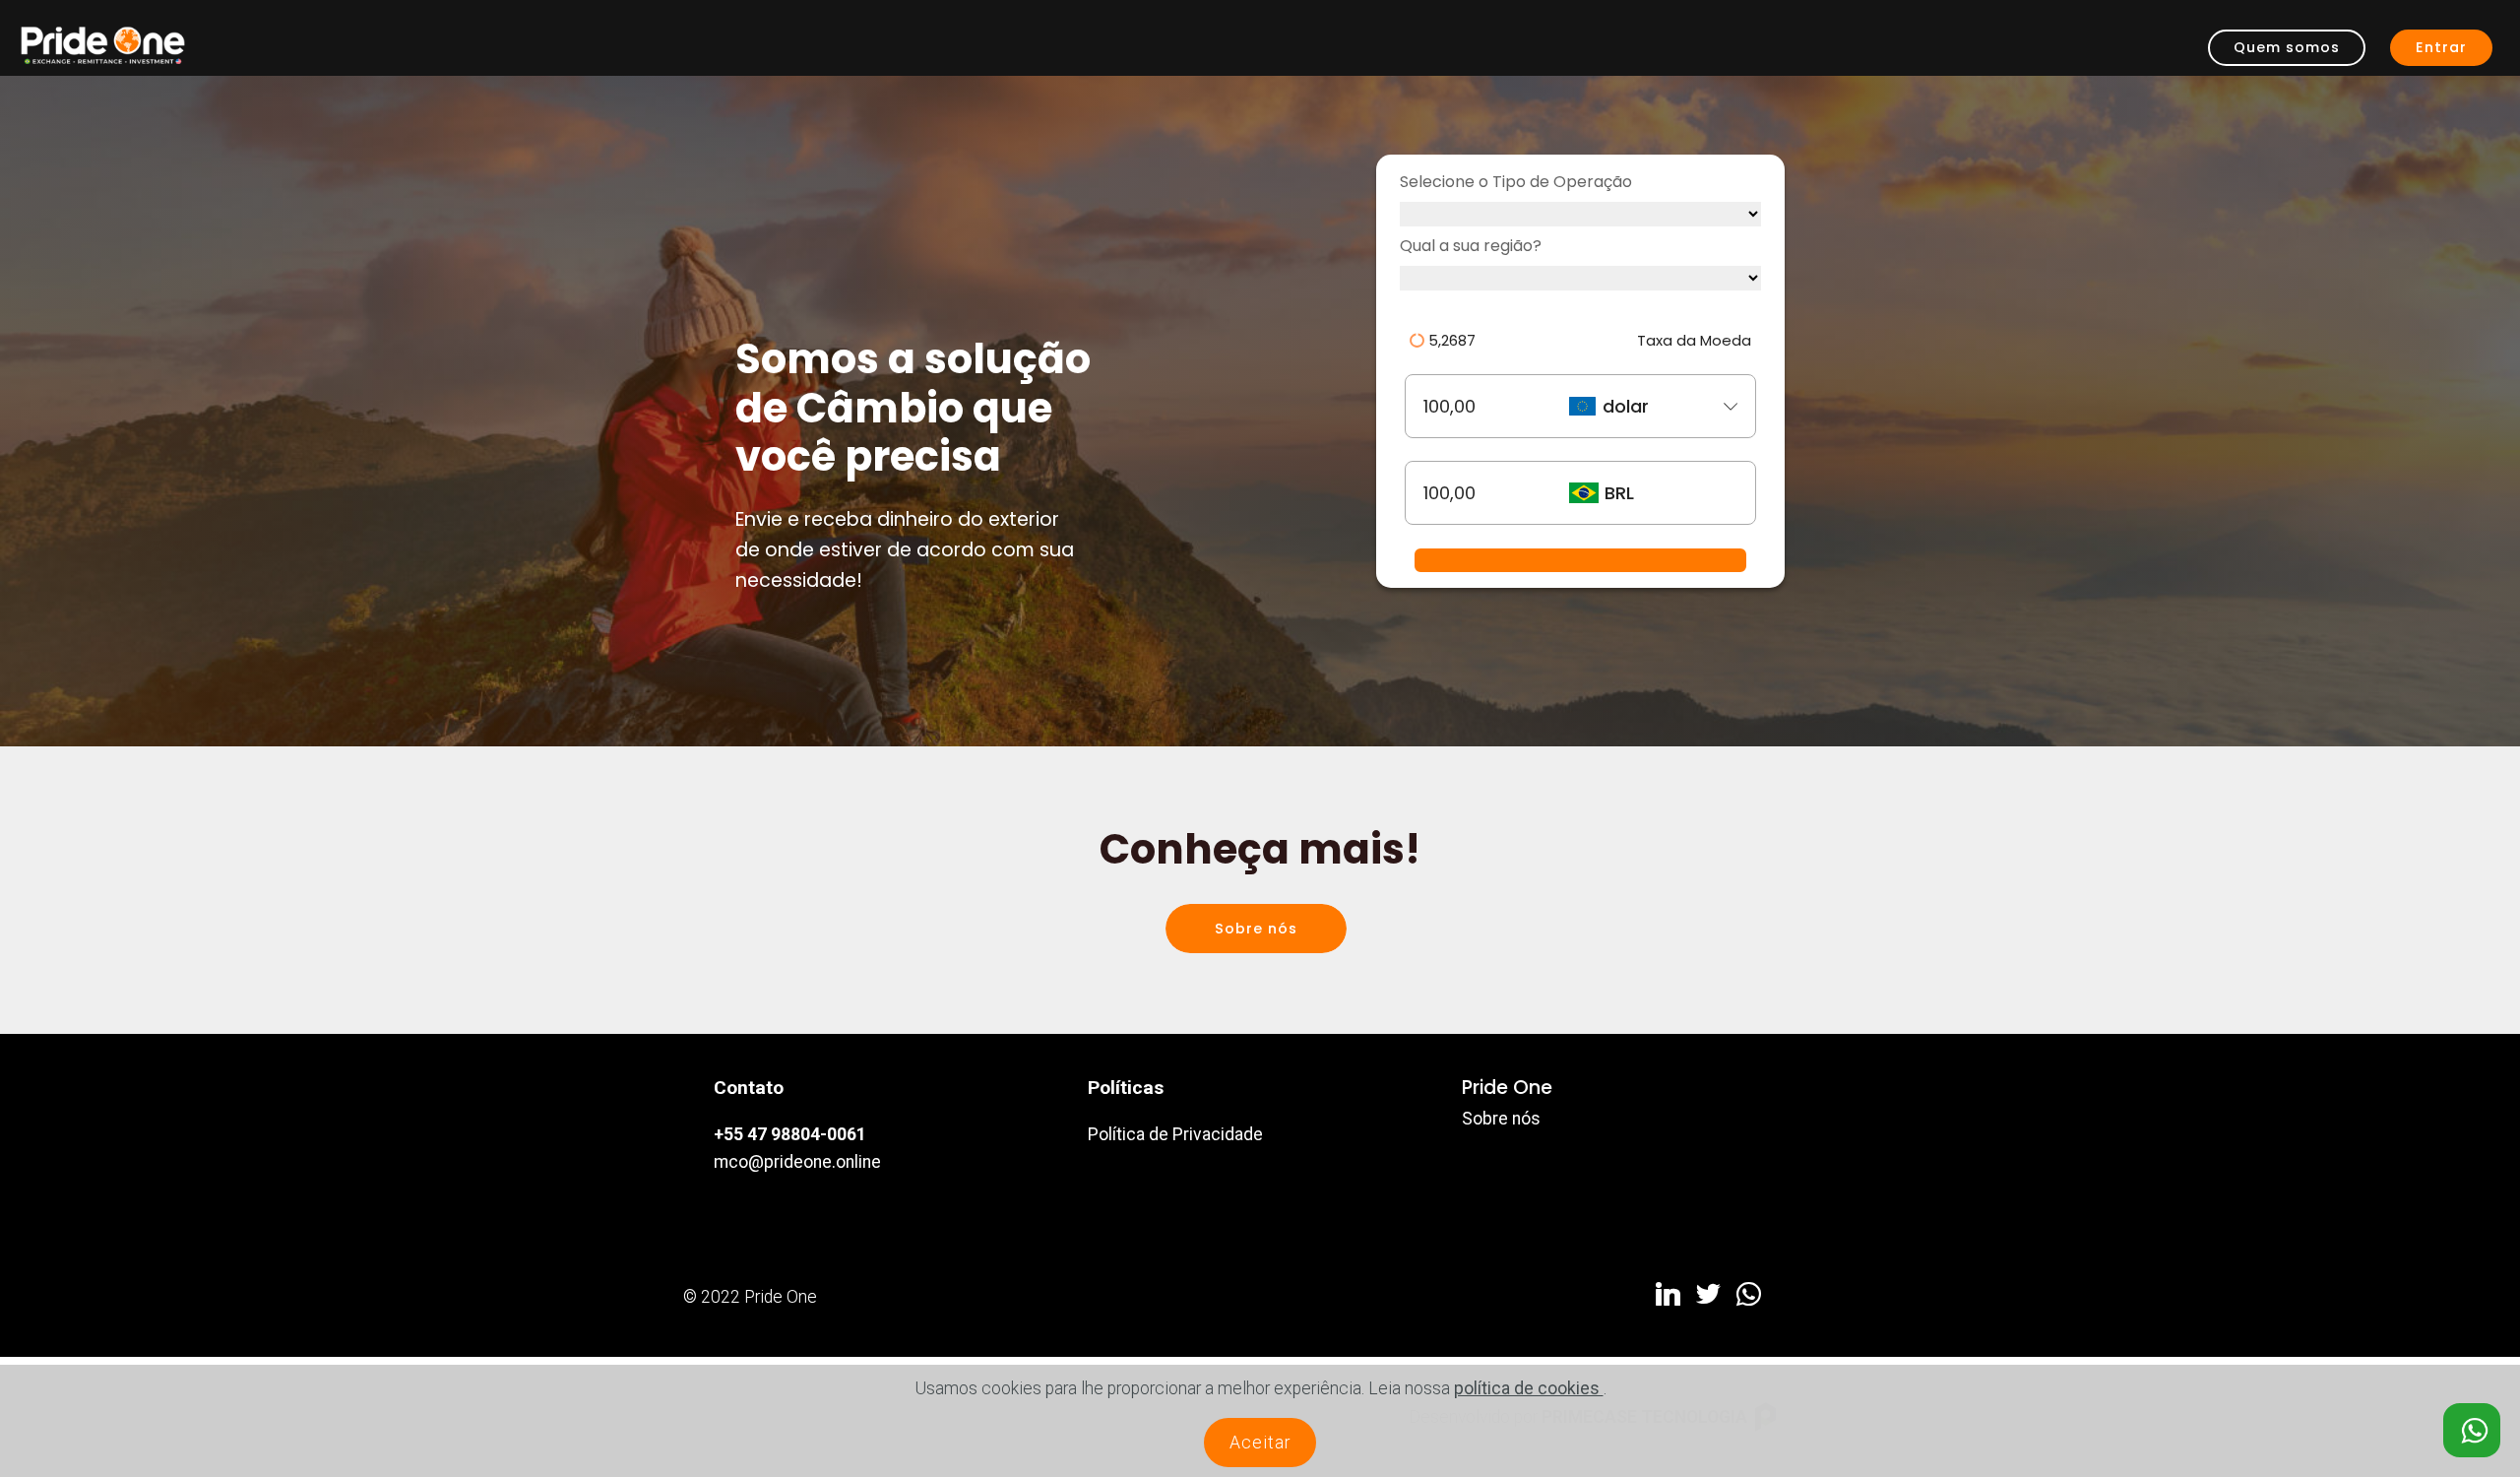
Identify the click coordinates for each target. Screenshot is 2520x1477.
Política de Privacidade (1175, 1134)
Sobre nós (1256, 929)
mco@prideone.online (797, 1162)
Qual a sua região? (1471, 246)
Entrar (2441, 47)
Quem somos (2287, 47)
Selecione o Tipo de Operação (1516, 182)
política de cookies (1529, 1388)
